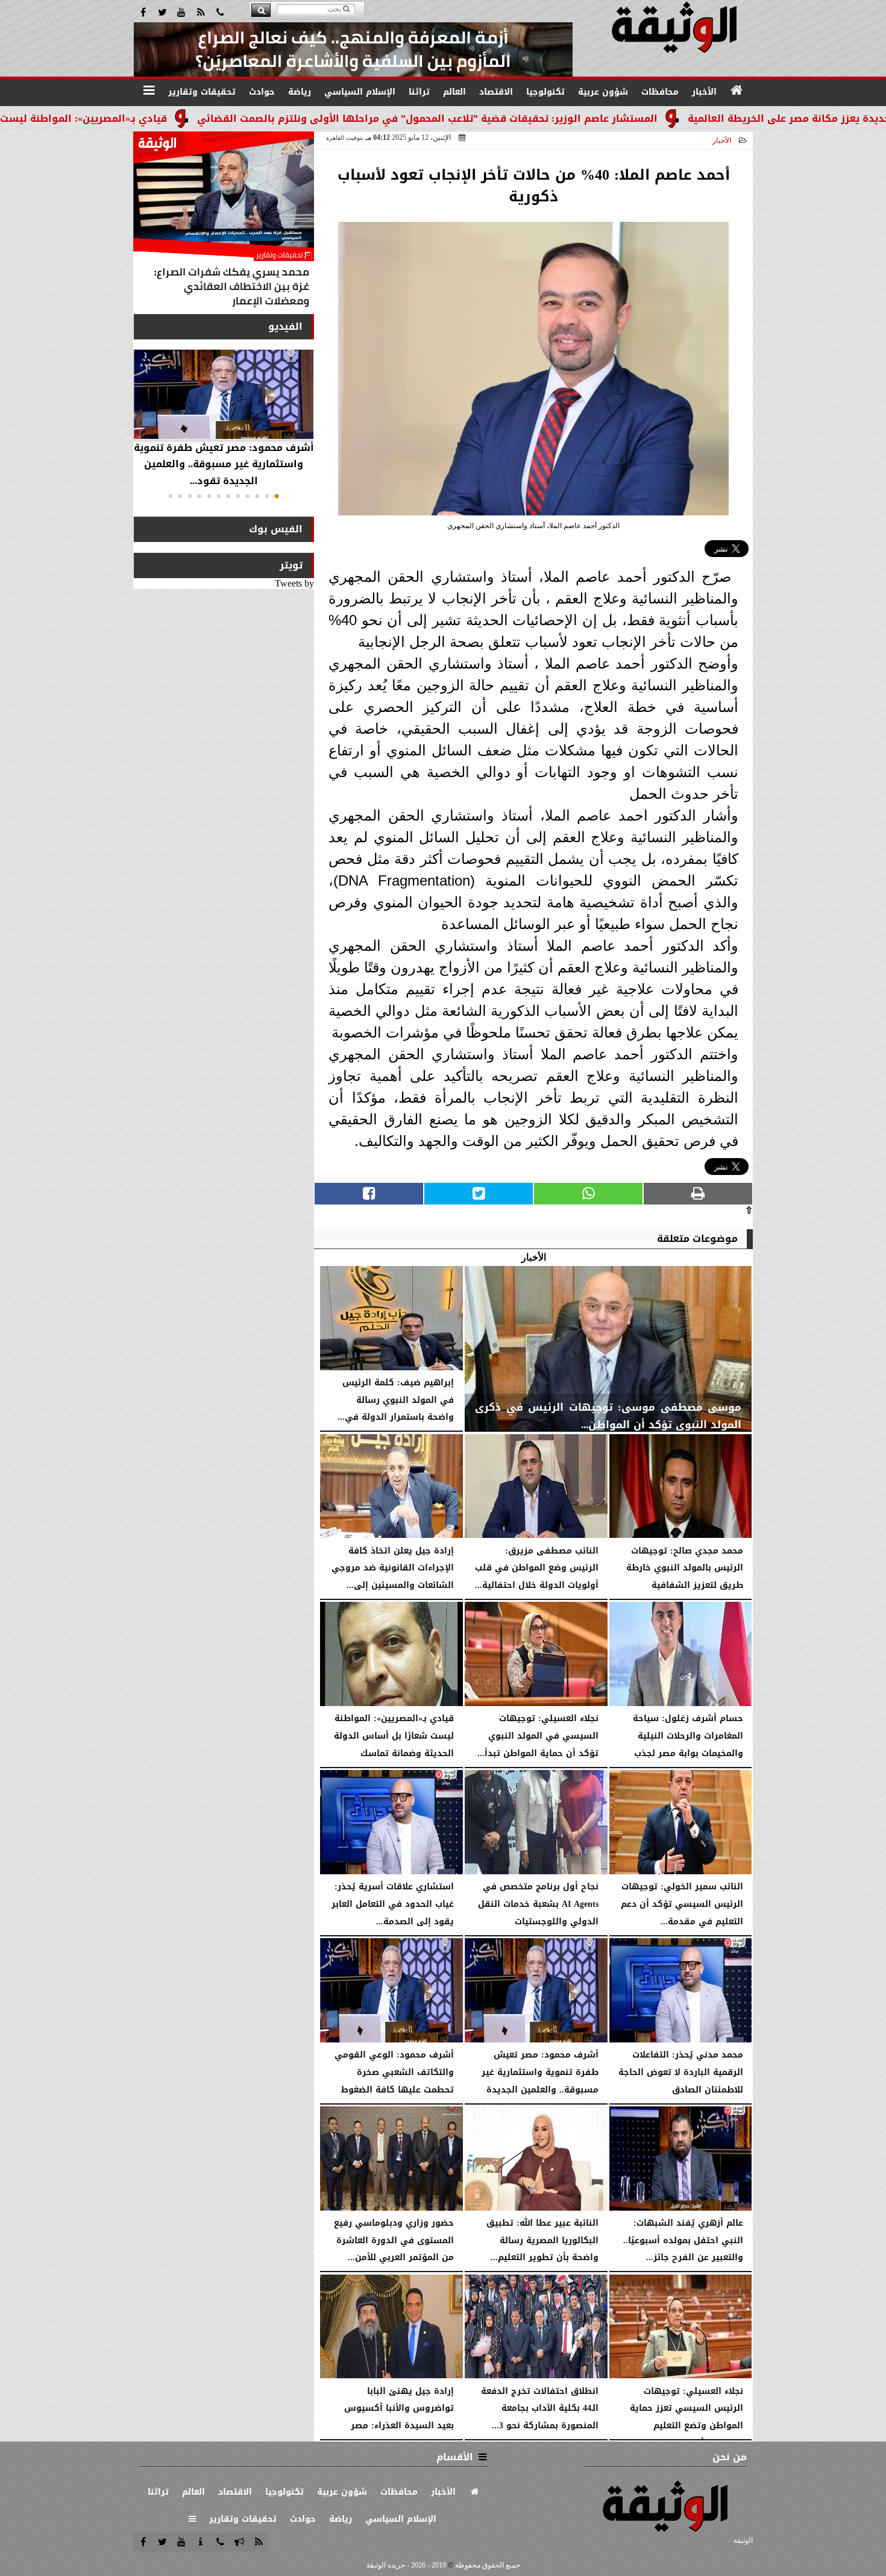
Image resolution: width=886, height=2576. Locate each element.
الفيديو (285, 326)
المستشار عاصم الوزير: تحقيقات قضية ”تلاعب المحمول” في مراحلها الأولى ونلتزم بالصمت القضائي (529, 118)
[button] (277, 496)
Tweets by (294, 583)
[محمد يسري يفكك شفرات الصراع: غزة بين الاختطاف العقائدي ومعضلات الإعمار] (224, 222)
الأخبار (722, 140)
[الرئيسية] (737, 90)
